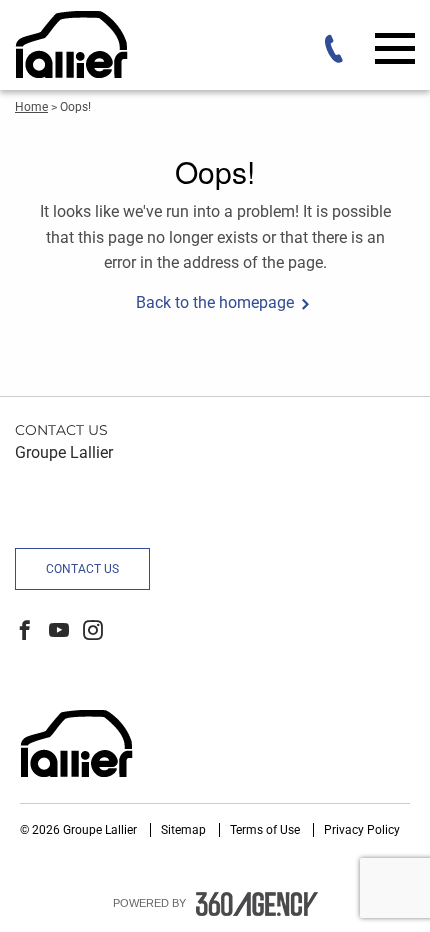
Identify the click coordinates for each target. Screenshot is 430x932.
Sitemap (185, 830)
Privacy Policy (362, 830)
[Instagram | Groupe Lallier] (93, 632)
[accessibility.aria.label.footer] (257, 904)
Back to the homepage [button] (215, 302)
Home (31, 107)
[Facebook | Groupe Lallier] (25, 632)
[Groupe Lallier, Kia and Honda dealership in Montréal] (145, 44)
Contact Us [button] (82, 569)
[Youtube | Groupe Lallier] (59, 632)
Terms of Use (266, 830)
